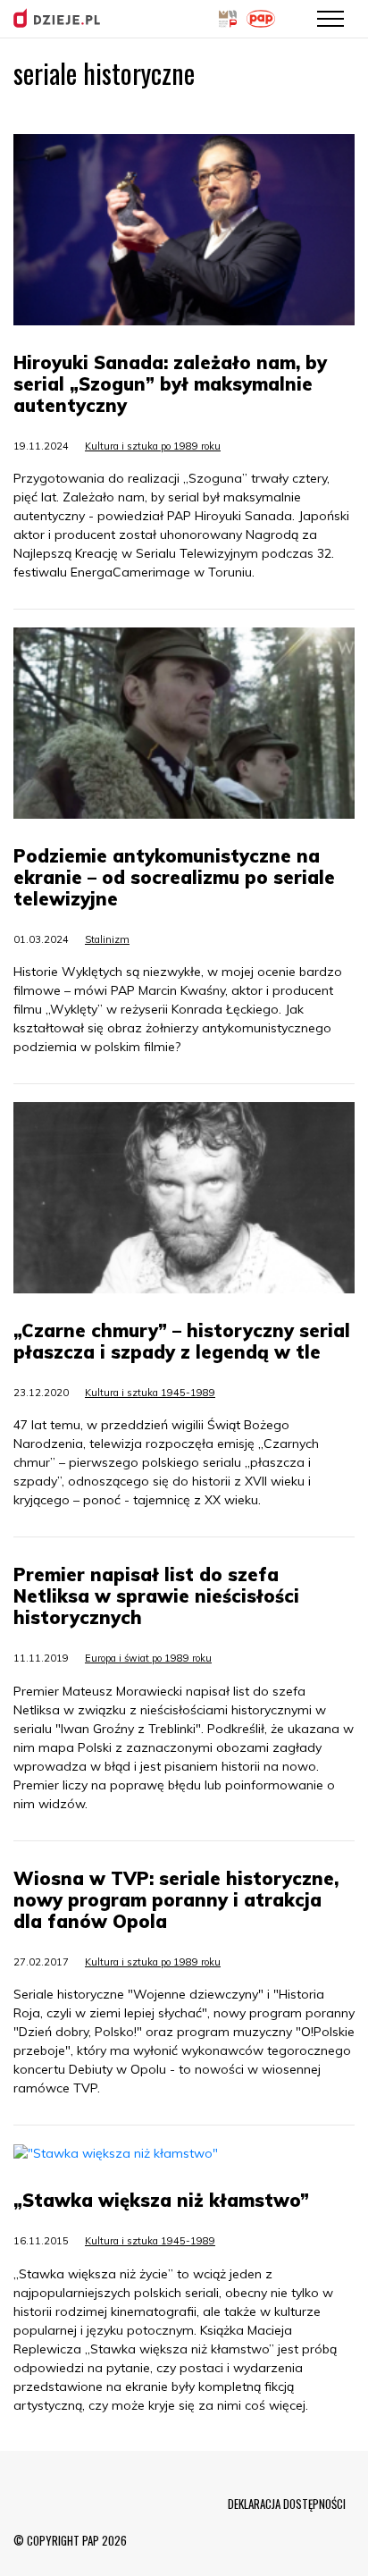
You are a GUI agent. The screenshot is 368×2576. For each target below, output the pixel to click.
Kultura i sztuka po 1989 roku (153, 446)
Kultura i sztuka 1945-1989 (150, 1393)
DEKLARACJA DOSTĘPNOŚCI (287, 2504)
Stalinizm (107, 939)
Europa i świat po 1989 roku (148, 1658)
